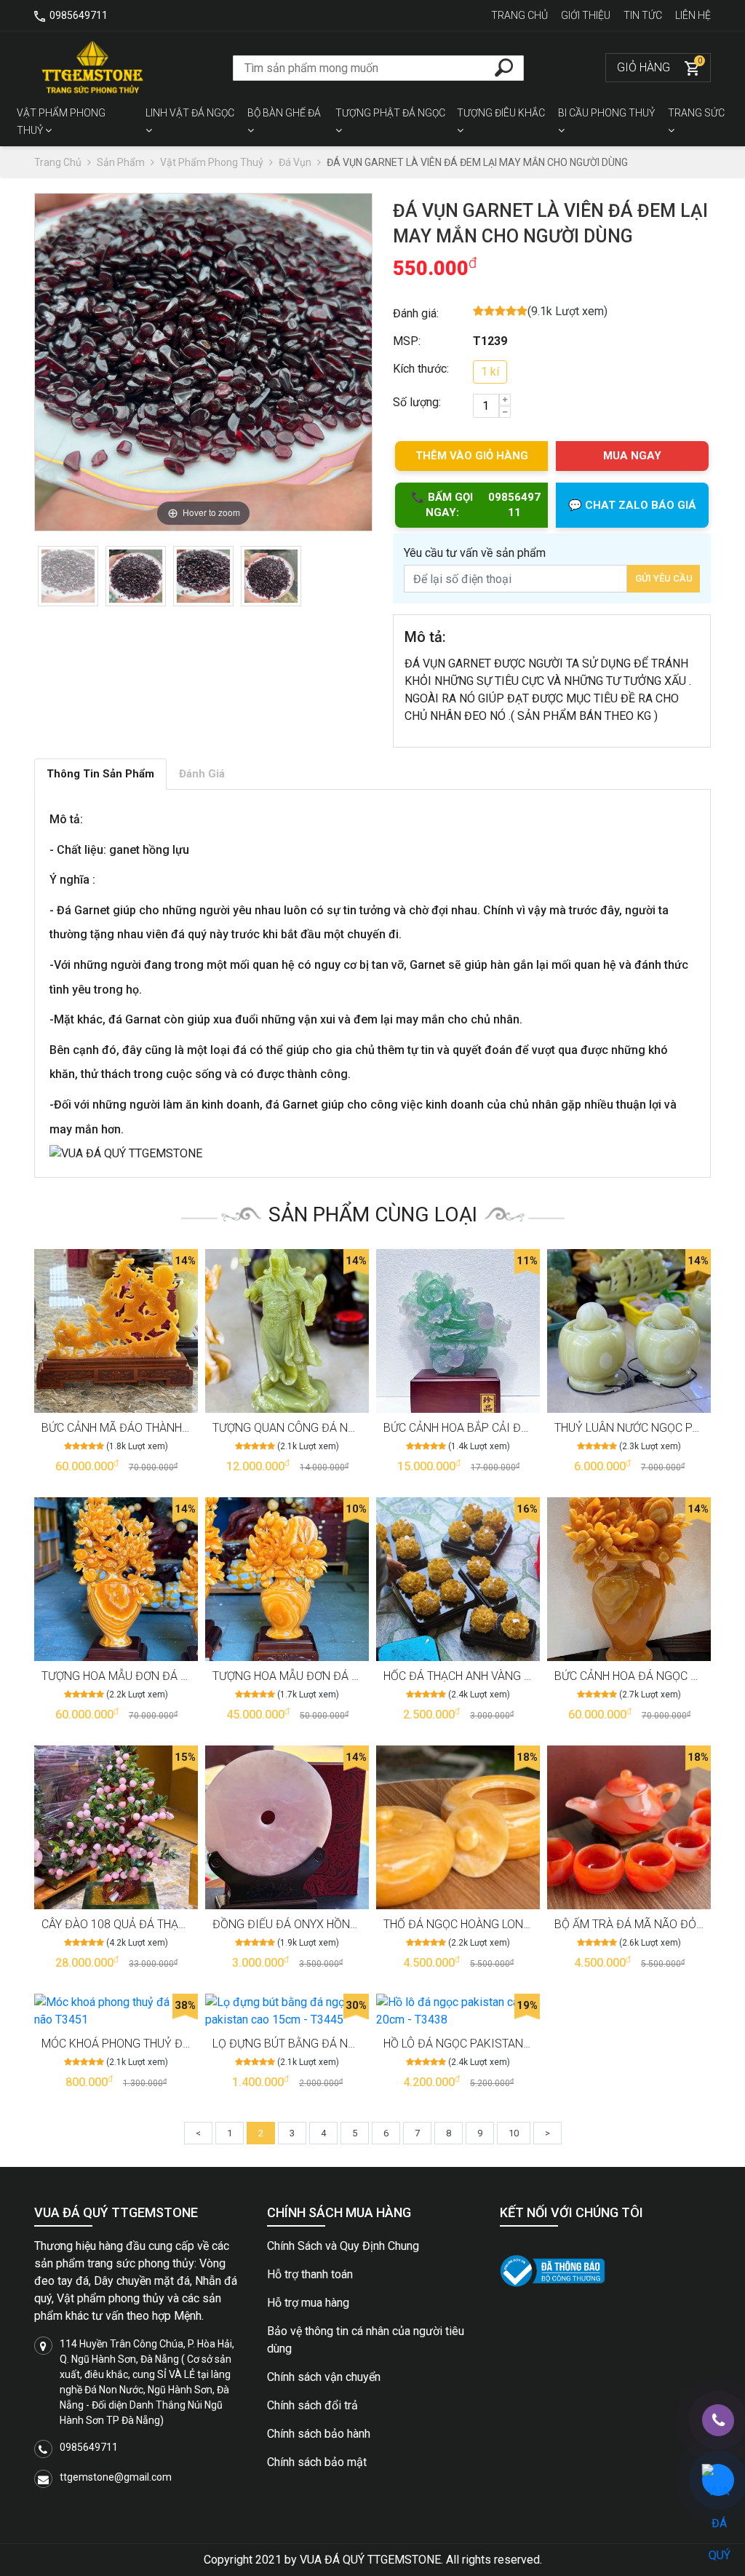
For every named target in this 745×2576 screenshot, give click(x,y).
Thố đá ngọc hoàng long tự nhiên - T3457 (505, 1924)
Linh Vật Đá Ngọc (190, 113)
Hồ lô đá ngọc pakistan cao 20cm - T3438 (503, 2044)
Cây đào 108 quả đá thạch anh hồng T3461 (165, 1924)
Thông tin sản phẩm (100, 774)
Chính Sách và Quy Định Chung (343, 2246)
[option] (68, 576)
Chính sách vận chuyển (324, 2377)
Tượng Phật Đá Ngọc (390, 113)
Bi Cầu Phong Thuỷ (606, 113)
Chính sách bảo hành (319, 2434)
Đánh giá (202, 774)
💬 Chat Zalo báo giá (632, 505)
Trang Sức (696, 113)
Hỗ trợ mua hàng (308, 2303)
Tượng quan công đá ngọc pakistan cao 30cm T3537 (367, 1428)
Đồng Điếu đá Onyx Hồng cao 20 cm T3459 (334, 1924)
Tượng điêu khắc (501, 113)
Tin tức (644, 15)
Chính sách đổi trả (312, 2405)
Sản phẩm (122, 162)
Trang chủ (521, 15)
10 (514, 2133)
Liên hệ (693, 15)
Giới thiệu (587, 15)
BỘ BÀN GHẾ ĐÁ (284, 113)
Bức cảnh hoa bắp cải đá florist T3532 (497, 1428)
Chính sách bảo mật (317, 2462)
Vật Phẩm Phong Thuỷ (61, 122)
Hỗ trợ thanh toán (310, 2274)
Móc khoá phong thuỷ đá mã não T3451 (156, 2044)
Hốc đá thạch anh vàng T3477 (470, 1676)
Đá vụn (296, 162)
